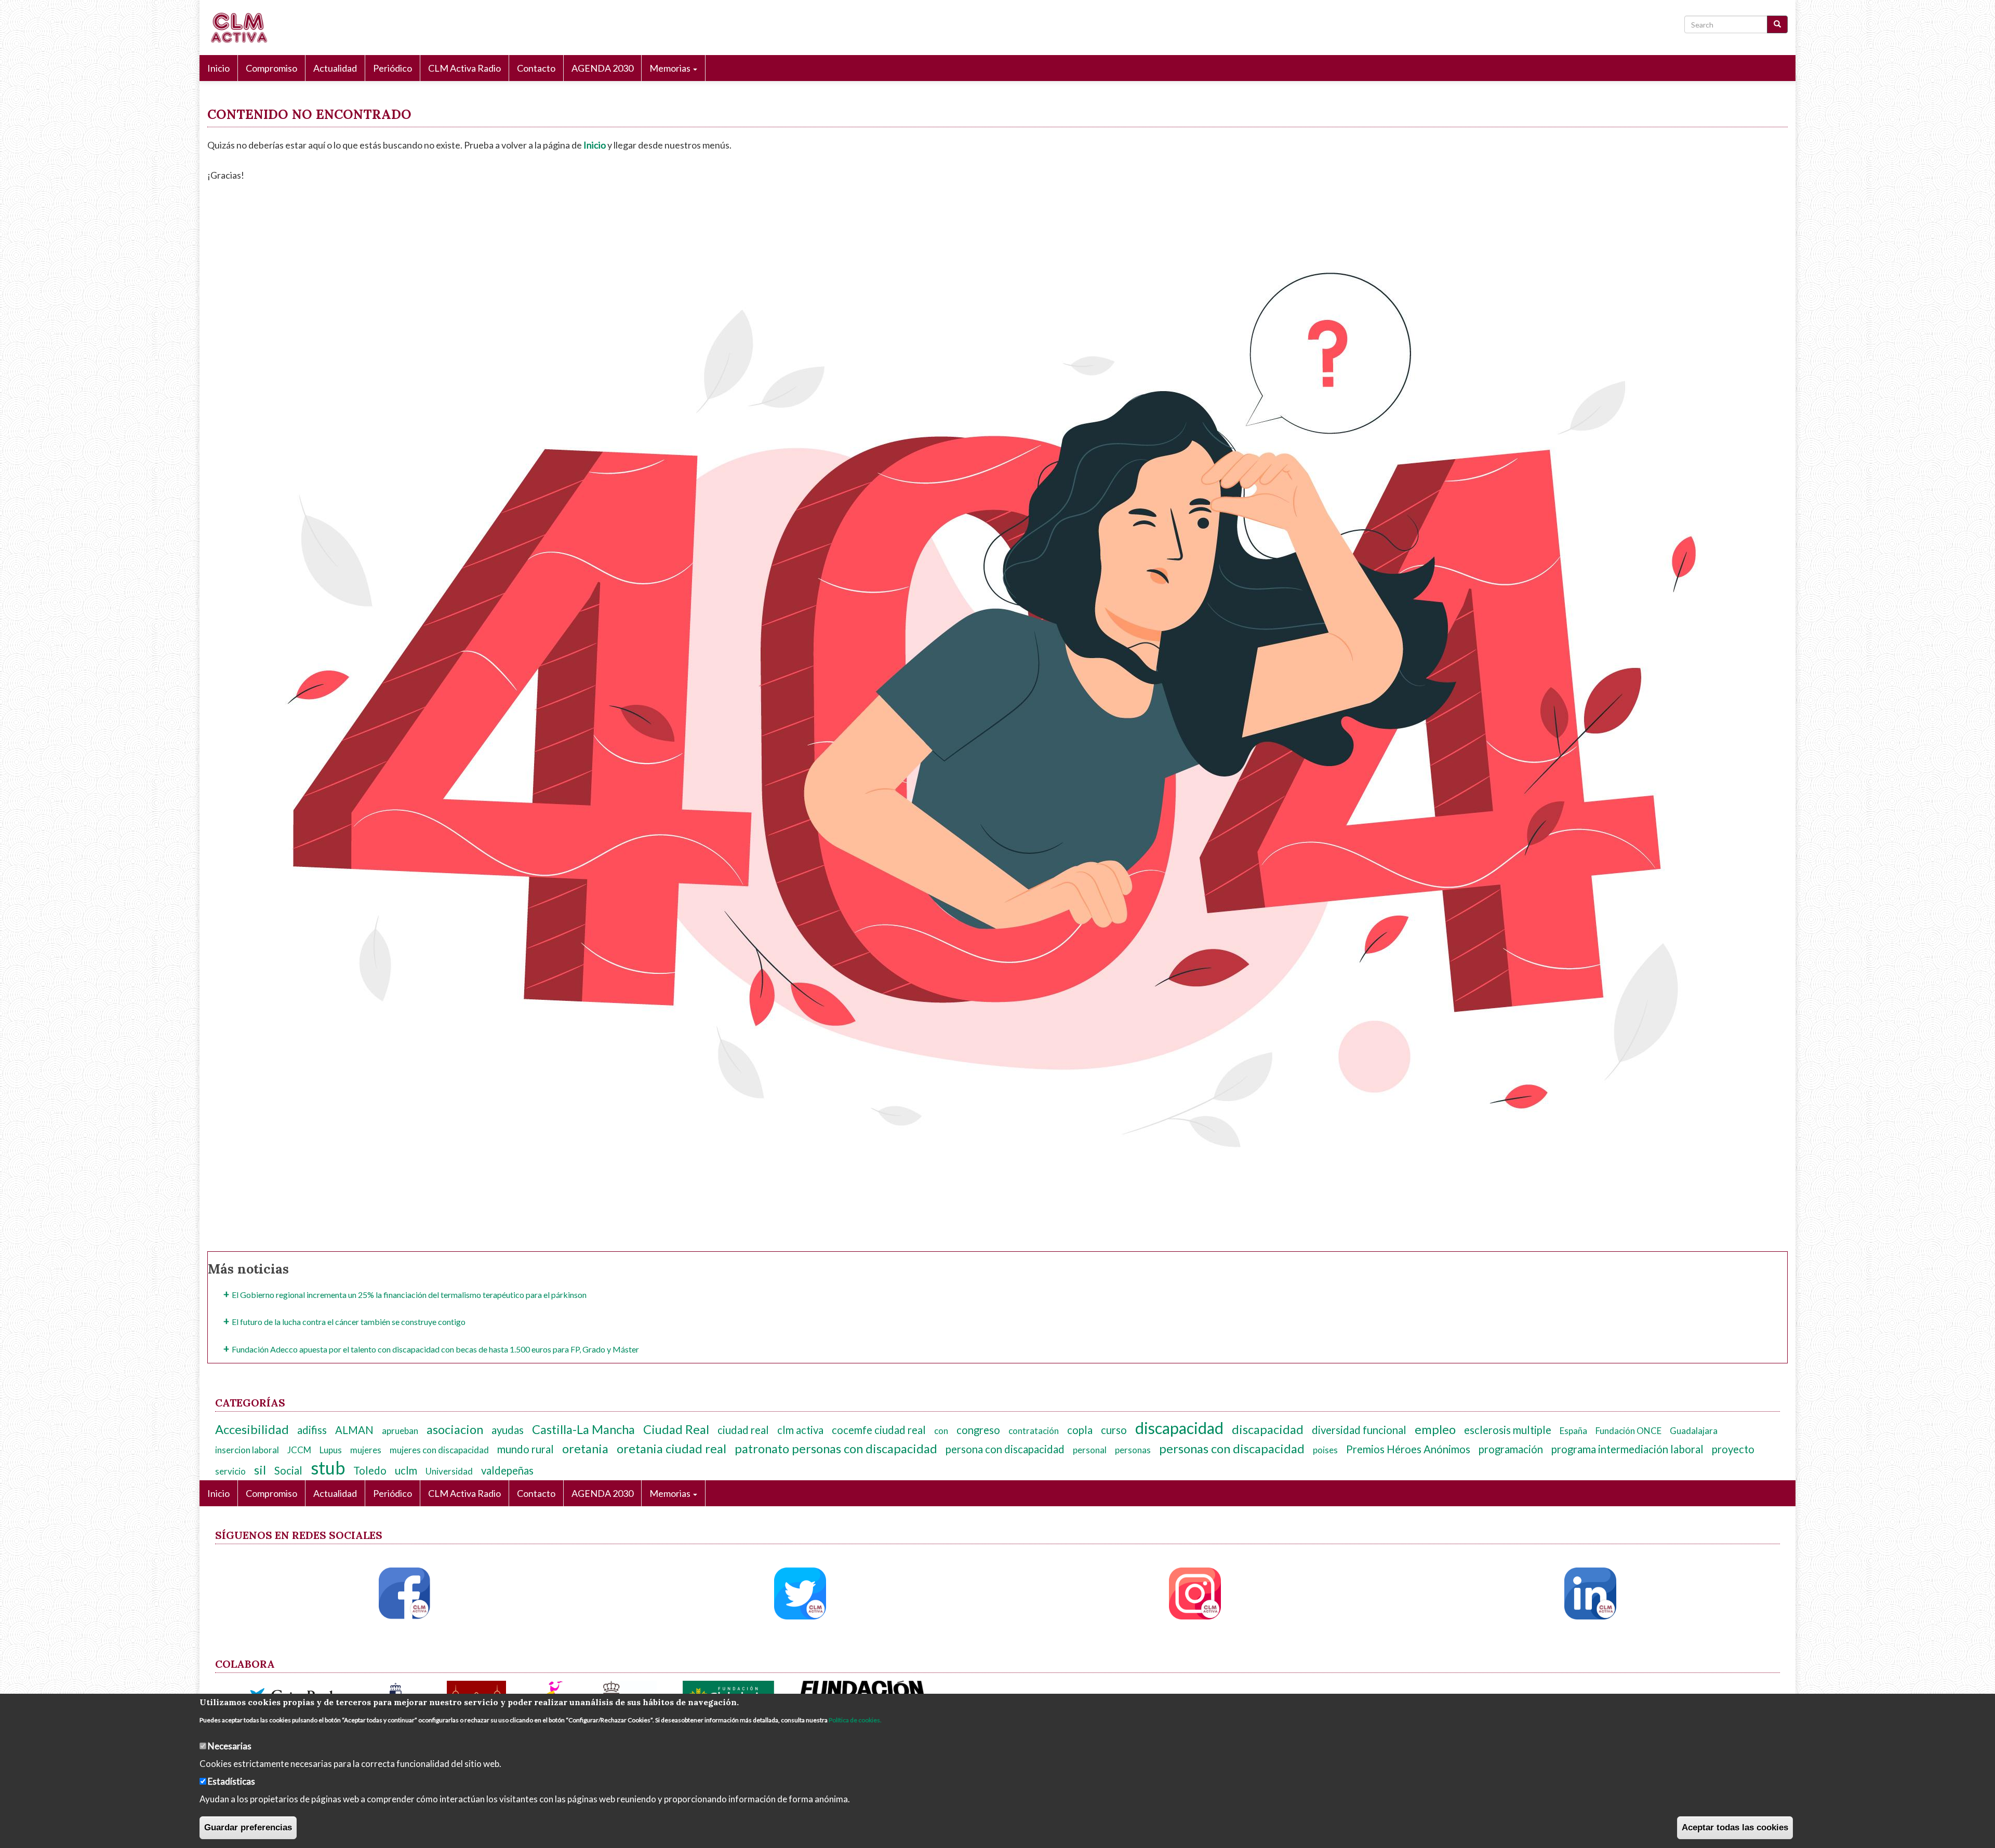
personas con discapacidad (1232, 1449)
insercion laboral (247, 1450)
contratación (1034, 1431)
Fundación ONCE (1628, 1431)
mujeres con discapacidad (439, 1450)
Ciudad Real (676, 1429)
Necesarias (230, 1745)
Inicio (218, 68)
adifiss (312, 1430)
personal (1090, 1450)
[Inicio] (242, 28)
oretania (585, 1449)
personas (1133, 1450)
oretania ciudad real (671, 1449)
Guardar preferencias (248, 1827)
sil (260, 1470)
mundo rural (526, 1449)
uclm (406, 1470)
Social (288, 1470)
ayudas (508, 1430)
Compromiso (271, 68)
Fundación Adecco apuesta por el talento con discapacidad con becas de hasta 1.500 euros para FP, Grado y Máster (435, 1349)
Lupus (331, 1450)
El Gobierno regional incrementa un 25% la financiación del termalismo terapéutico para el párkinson (409, 1295)
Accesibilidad (252, 1429)
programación (1511, 1449)
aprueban (400, 1431)
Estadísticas (231, 1781)
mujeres (366, 1450)
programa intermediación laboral (1627, 1449)
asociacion (455, 1429)
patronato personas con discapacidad (836, 1449)
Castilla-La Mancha (583, 1429)
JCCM (299, 1450)
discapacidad (1179, 1428)
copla (1080, 1430)
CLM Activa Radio (464, 68)
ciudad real (743, 1430)
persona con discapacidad (1005, 1449)
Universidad (449, 1471)
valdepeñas (507, 1470)
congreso (978, 1430)
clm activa (800, 1430)
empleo (1435, 1429)
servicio (230, 1471)
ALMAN (354, 1430)
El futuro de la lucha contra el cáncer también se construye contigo (349, 1322)
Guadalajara (1694, 1431)
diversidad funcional (1359, 1430)
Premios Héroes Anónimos (1408, 1449)
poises (1325, 1450)
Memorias (671, 68)
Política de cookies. (855, 1720)
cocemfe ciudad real (879, 1430)
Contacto (536, 68)
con (941, 1431)
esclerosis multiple (1508, 1430)
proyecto (1733, 1449)
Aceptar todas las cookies (1735, 1827)
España (1573, 1431)
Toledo (370, 1470)
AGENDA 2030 (602, 68)
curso (1114, 1430)
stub (328, 1468)
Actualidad (335, 68)
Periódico (393, 68)
